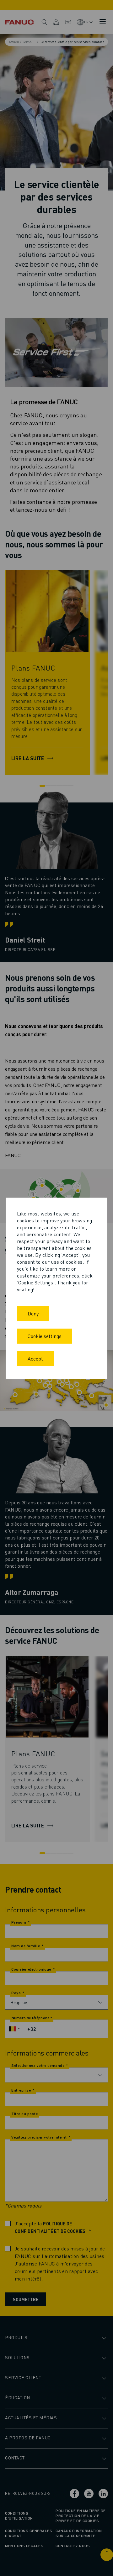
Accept (35, 1359)
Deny (33, 1313)
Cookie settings (45, 1336)
